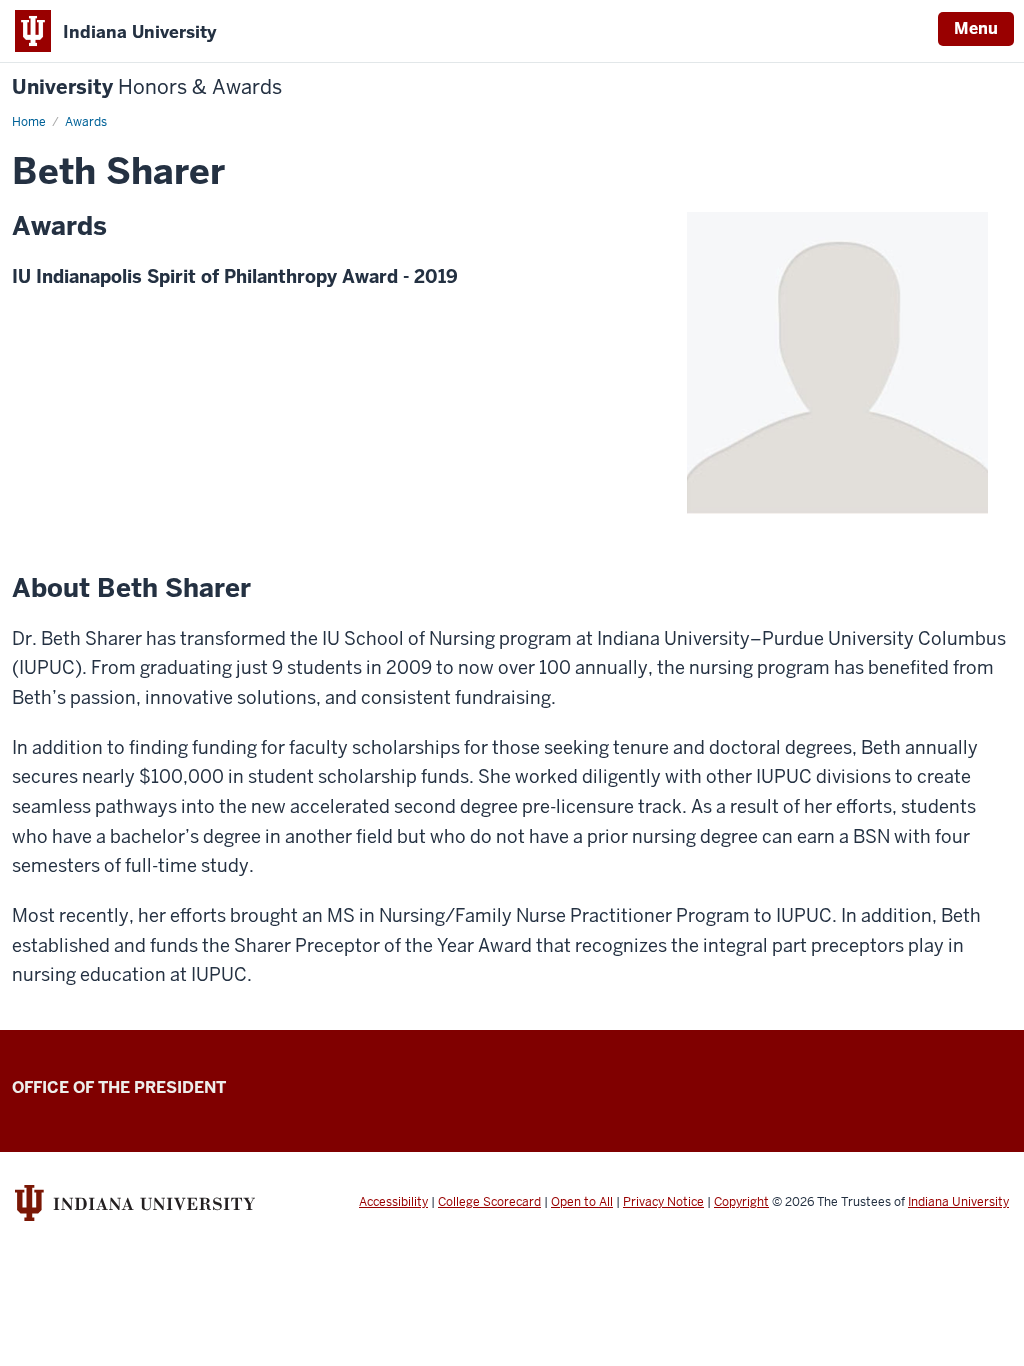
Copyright (741, 1202)
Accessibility (393, 1202)
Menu (976, 28)
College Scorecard (489, 1202)
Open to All (582, 1202)
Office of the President (119, 1087)
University (147, 87)
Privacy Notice (663, 1202)
